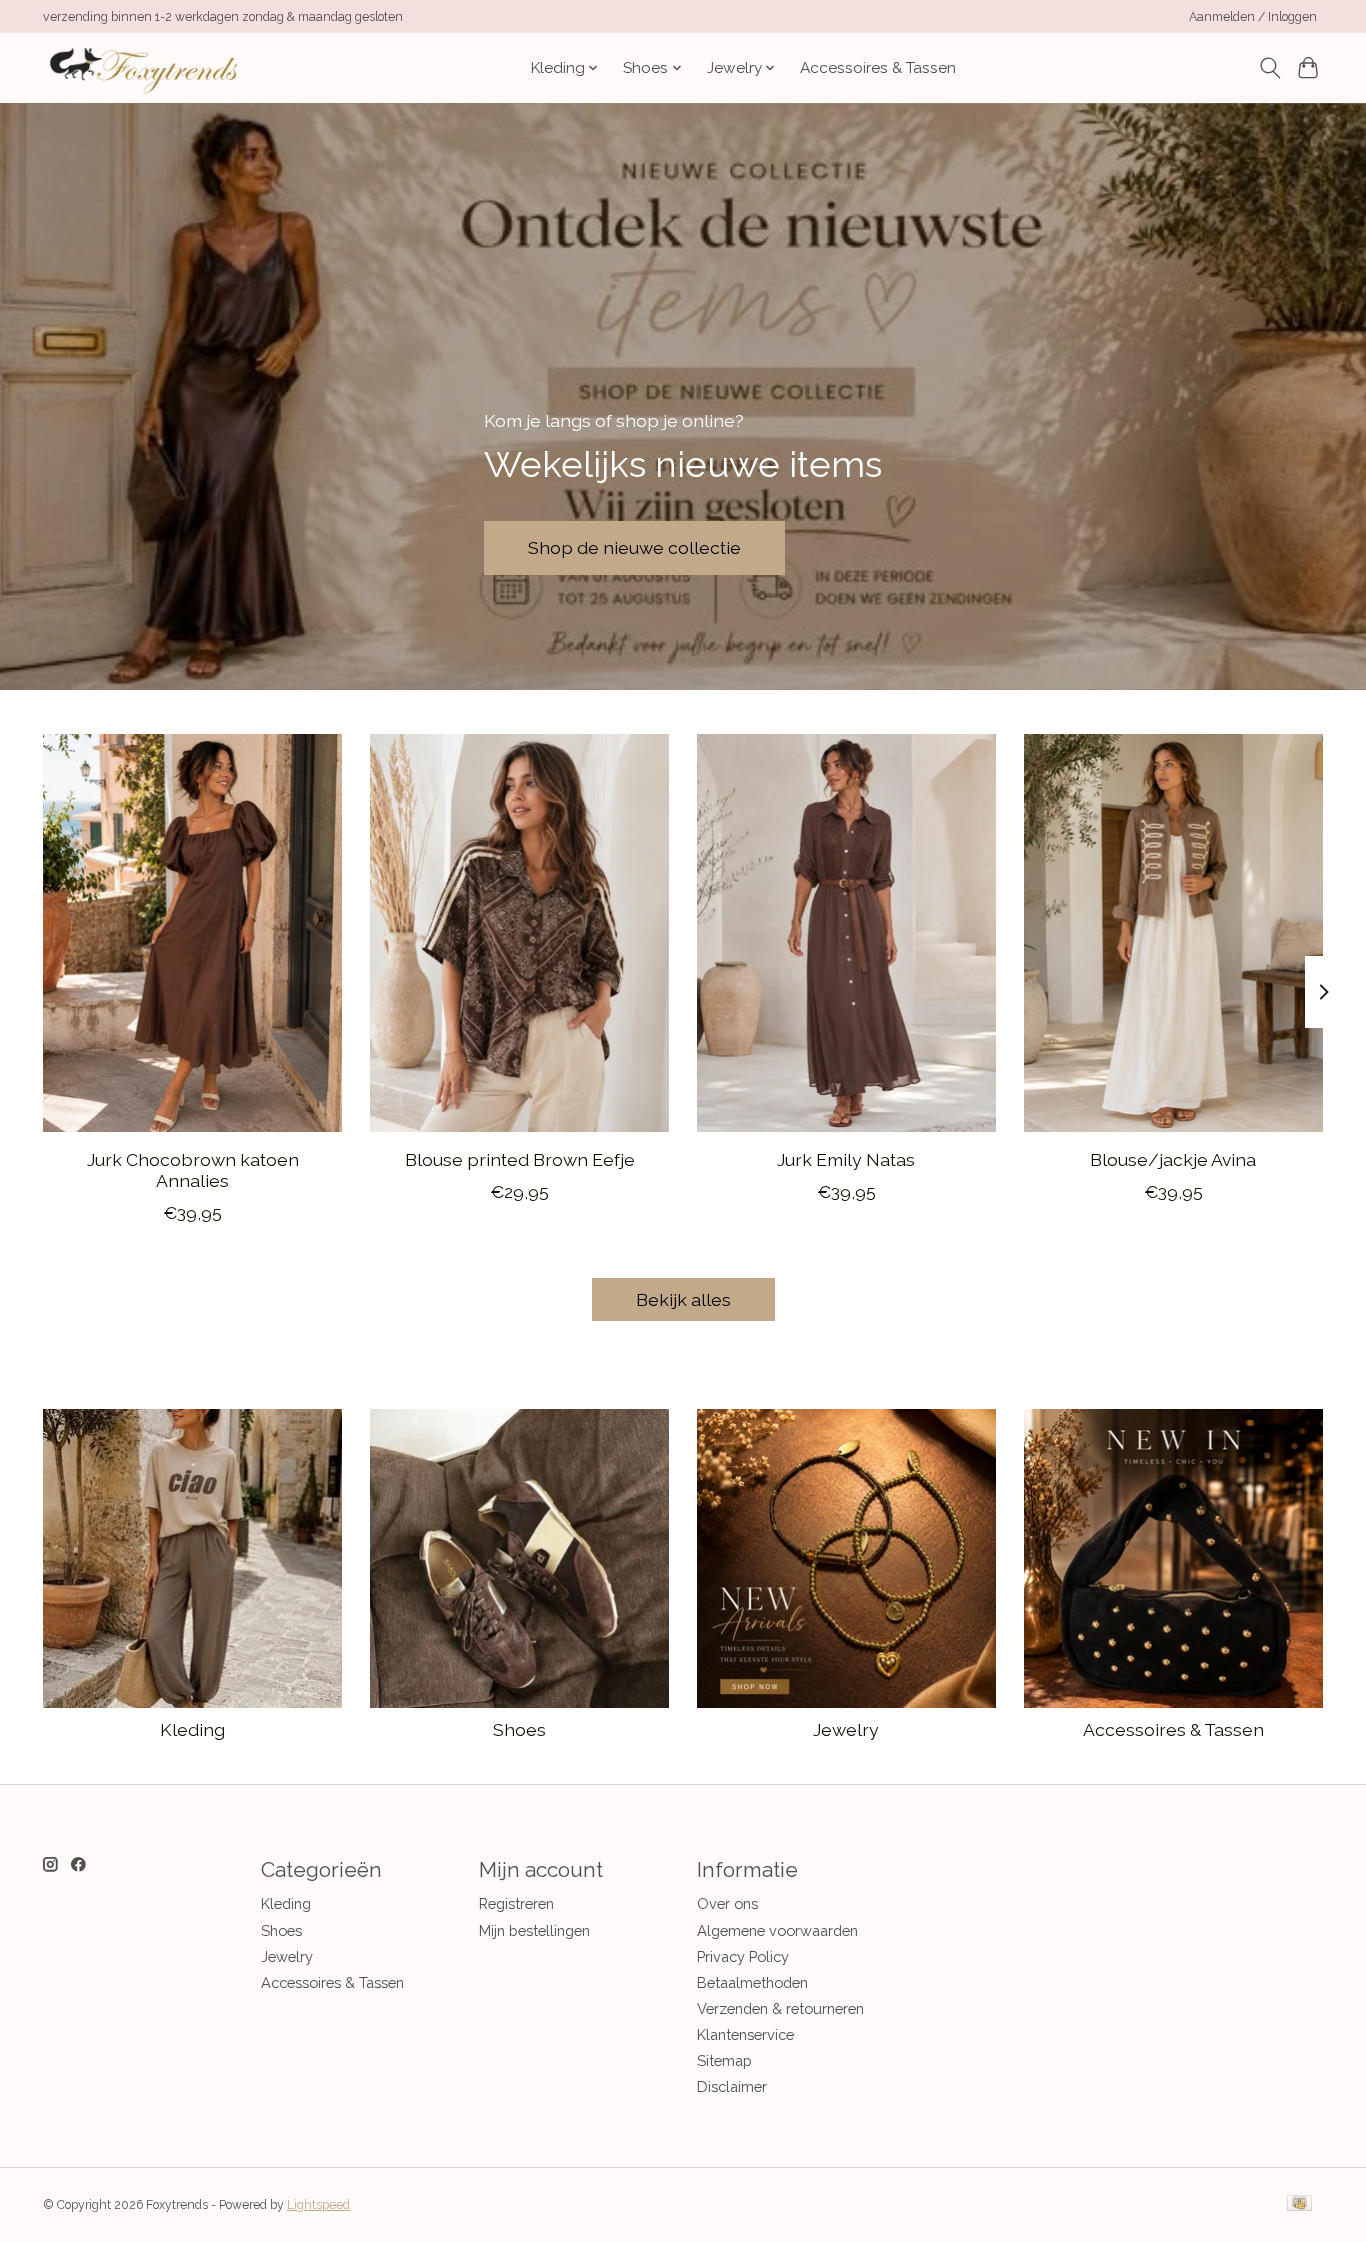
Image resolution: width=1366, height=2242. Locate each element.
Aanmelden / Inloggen (1253, 17)
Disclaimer (732, 2086)
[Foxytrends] (142, 67)
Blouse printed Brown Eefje (520, 1159)
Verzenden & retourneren (780, 2008)
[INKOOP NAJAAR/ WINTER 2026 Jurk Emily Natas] (846, 933)
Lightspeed (318, 2205)
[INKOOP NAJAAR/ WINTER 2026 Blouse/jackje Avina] (1173, 933)
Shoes (519, 1729)
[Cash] (1299, 2204)
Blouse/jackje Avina (1173, 1159)
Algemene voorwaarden (777, 1930)
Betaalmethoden (752, 1982)
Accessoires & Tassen (878, 68)
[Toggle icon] (1269, 68)
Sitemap (724, 2060)
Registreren (516, 1903)
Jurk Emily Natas (846, 1159)
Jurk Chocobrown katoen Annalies (193, 1170)
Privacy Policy (743, 1956)
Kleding (192, 1729)
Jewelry (846, 1729)
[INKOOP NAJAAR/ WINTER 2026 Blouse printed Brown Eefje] (519, 933)
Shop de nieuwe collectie (634, 547)
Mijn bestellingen (534, 1930)
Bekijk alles (683, 1299)
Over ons (727, 1903)
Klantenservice (745, 2034)
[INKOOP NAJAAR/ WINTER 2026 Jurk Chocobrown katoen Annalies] (192, 933)
